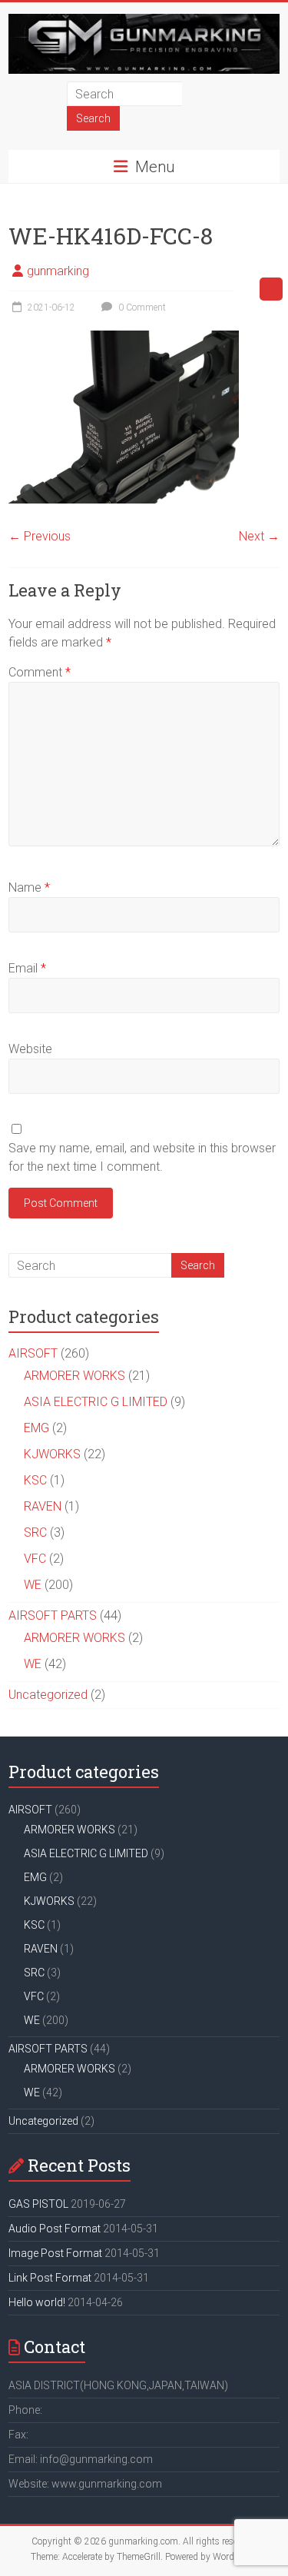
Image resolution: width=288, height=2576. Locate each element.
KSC (35, 1480)
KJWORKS (52, 1454)
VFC (35, 1559)
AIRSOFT (33, 1353)
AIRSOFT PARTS (53, 1615)
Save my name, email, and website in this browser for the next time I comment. (142, 1157)
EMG (36, 1428)
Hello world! (37, 2302)
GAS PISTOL (38, 2204)
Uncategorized (48, 1695)
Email (27, 968)
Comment (40, 672)
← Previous (40, 536)
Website (30, 1049)
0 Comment (141, 307)
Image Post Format (55, 2253)
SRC (35, 1532)
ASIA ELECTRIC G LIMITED (96, 1402)
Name (29, 887)
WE (33, 1585)
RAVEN (43, 1506)
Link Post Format (50, 2278)
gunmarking (58, 271)
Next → (259, 536)
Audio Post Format (55, 2229)
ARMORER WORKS (74, 1376)
